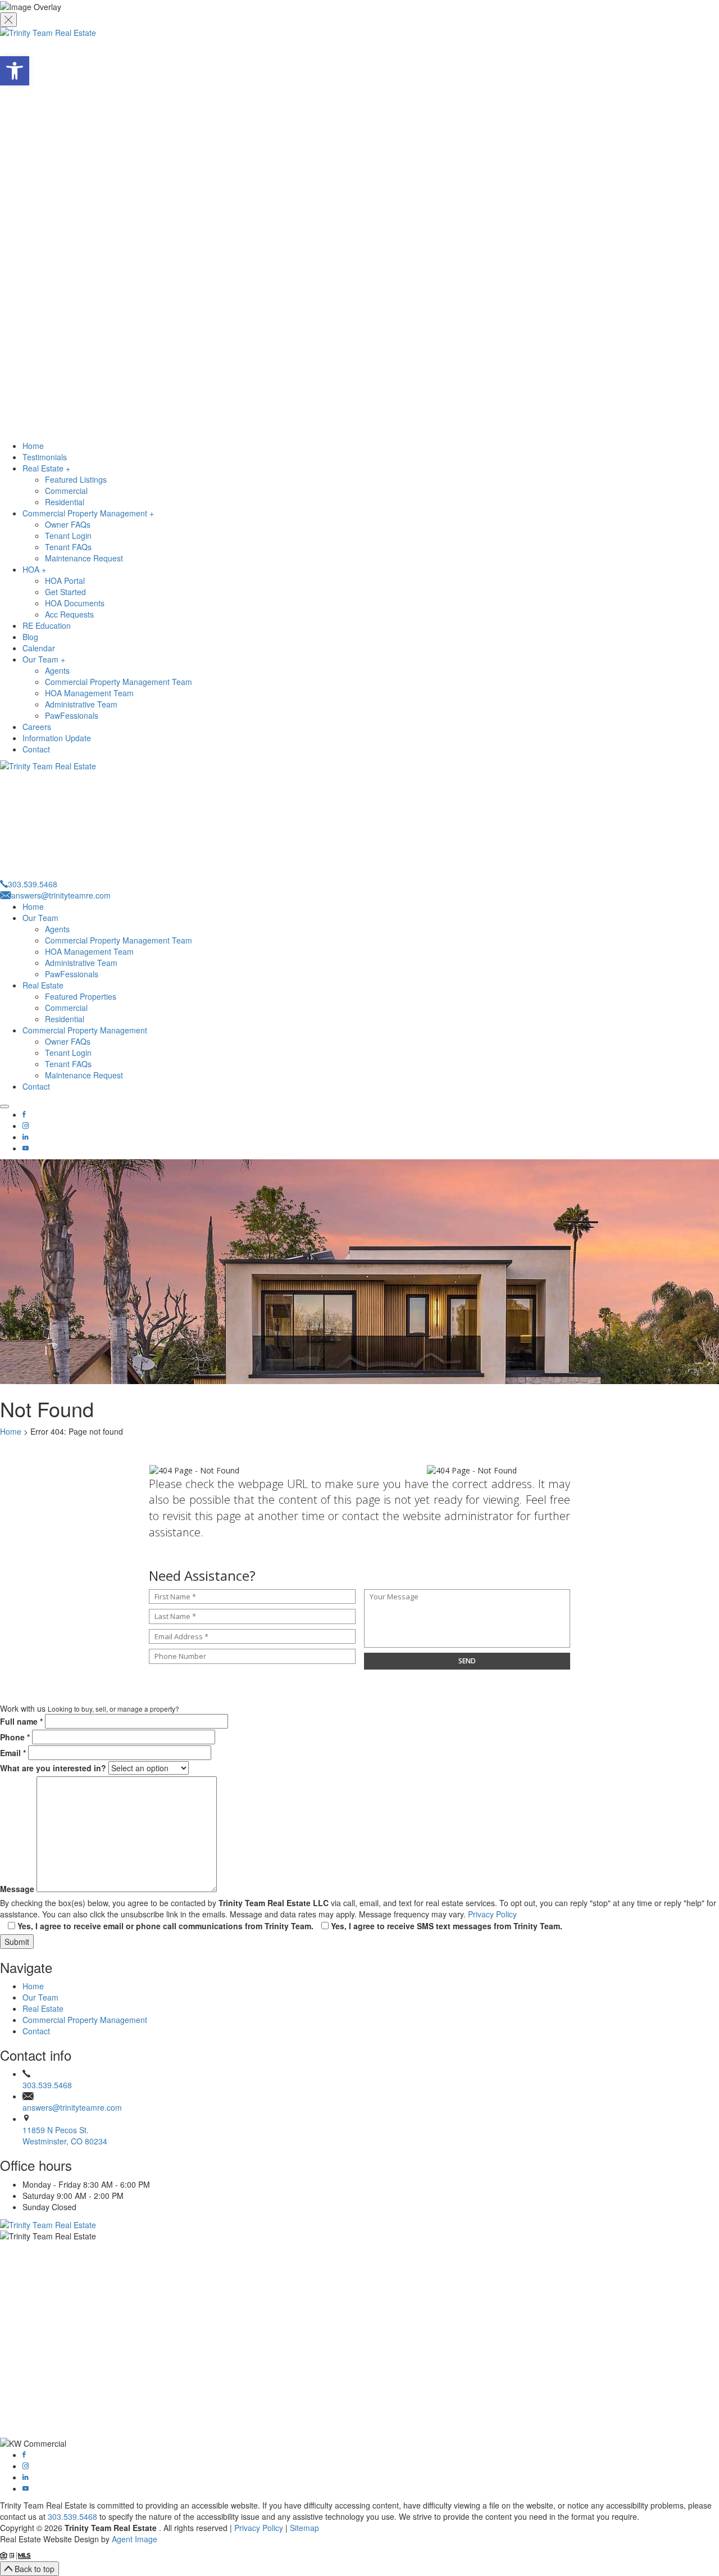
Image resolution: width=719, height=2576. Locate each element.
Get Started (65, 592)
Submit (17, 1942)
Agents (57, 670)
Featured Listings (76, 479)
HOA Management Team (89, 693)
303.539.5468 (47, 2085)
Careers (37, 727)
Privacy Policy (492, 1914)
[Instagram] (26, 1126)
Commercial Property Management (85, 1030)
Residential (65, 502)
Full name (21, 1721)
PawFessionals (72, 715)
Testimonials (45, 457)
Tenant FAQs (68, 547)
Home (33, 446)
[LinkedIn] (25, 1137)
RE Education (47, 625)
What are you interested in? (53, 1768)
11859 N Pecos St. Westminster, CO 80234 (65, 2135)
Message (17, 1889)
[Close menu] (8, 20)
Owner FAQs (68, 524)
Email (13, 1753)
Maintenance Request (84, 558)
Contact (36, 749)
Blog (30, 637)
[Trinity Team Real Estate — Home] (359, 2224)
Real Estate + (46, 468)
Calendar (39, 648)
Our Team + (44, 659)
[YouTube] (26, 1148)
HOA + (34, 569)
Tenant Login (68, 536)
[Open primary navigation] (4, 1106)
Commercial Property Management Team (119, 682)
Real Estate (43, 985)
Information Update (57, 738)
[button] (15, 71)
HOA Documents (75, 603)
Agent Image (135, 2539)
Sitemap (304, 2528)
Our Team (40, 918)
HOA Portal (65, 580)
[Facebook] (24, 1114)
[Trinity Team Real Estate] (359, 233)
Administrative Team (81, 704)
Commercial (66, 491)
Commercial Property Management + (88, 513)
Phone (15, 1737)
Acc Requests (69, 614)
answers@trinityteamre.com (72, 2107)
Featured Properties (81, 996)
